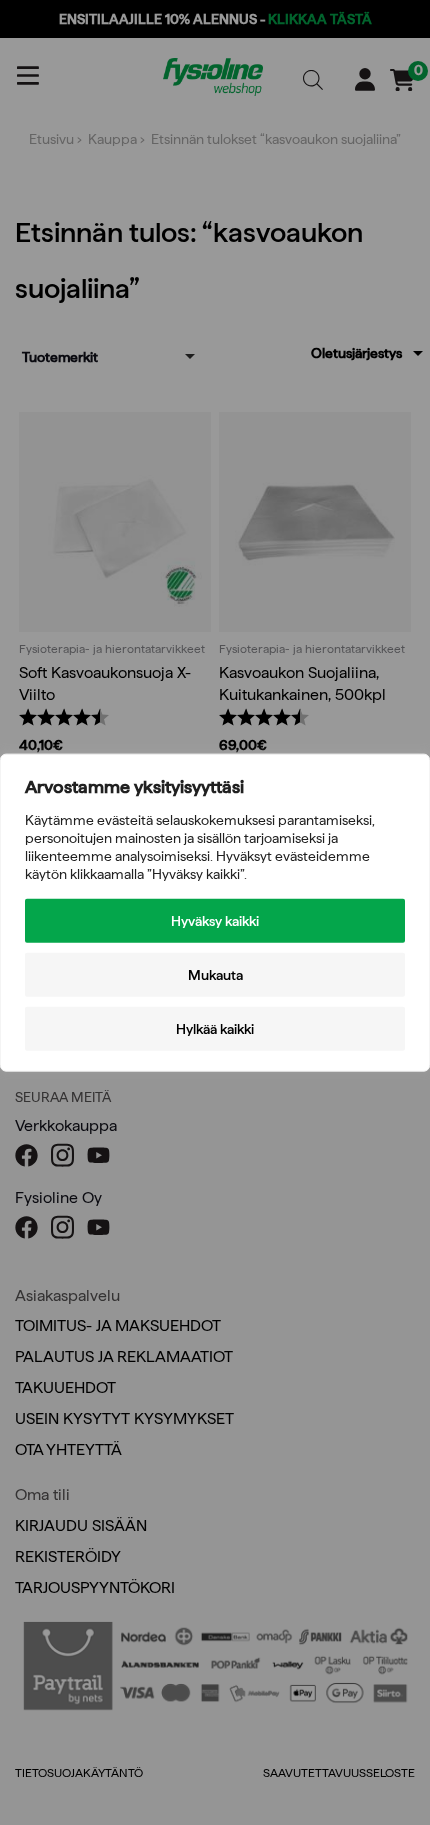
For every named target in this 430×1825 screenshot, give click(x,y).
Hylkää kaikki (215, 1029)
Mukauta (215, 975)
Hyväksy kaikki (215, 921)
